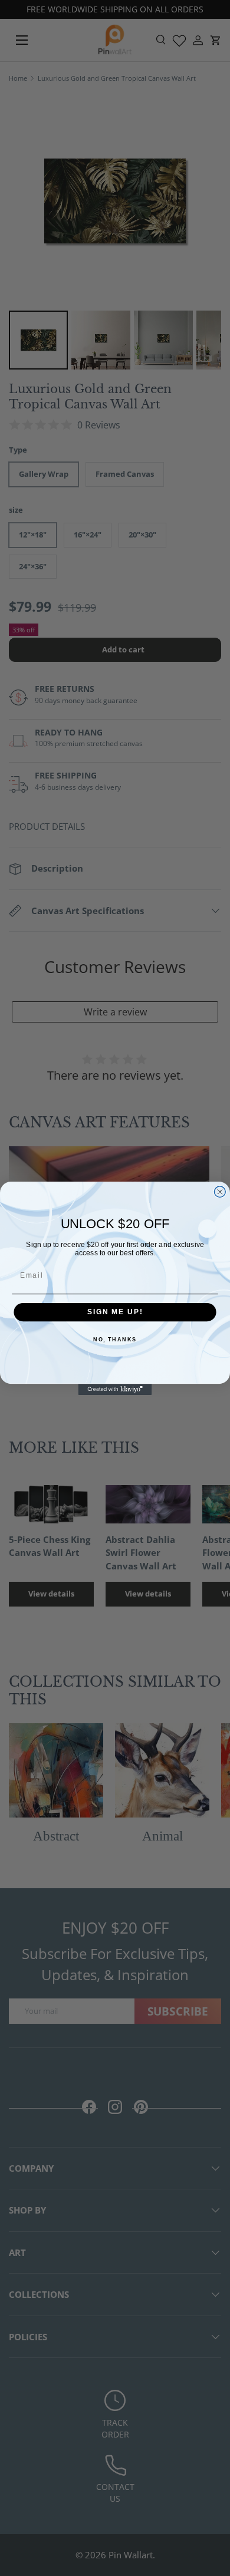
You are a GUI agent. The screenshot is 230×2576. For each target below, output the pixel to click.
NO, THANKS (115, 1340)
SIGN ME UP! (115, 1312)
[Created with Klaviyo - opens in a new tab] (115, 1389)
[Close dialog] (220, 1191)
